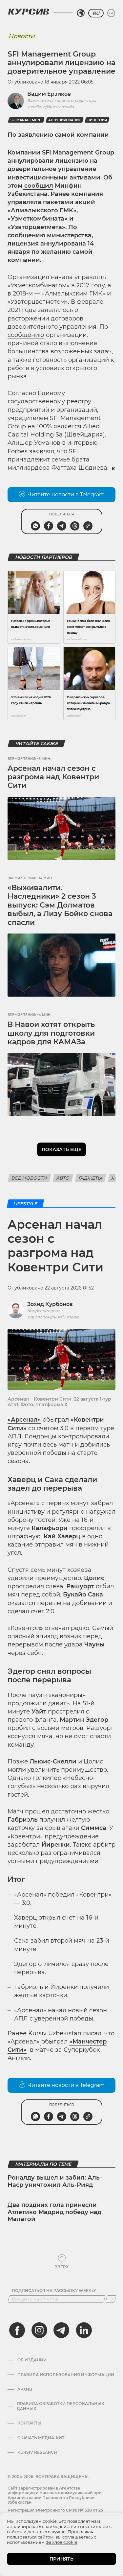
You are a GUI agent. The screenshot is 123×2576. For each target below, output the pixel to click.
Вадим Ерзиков (49, 94)
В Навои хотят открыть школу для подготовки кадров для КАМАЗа (51, 1033)
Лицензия (97, 120)
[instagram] (39, 2330)
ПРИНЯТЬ (61, 2559)
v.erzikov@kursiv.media (51, 107)
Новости (21, 36)
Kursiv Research (37, 2452)
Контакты (29, 2423)
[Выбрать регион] (81, 13)
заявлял (42, 451)
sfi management (26, 120)
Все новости (29, 1178)
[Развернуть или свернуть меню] (111, 13)
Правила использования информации (66, 2375)
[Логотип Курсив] (29, 12)
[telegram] (61, 2330)
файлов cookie (61, 2542)
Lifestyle (25, 1204)
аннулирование (65, 120)
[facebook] (17, 2330)
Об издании (32, 2360)
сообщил (39, 186)
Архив (25, 2389)
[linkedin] (84, 2330)
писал (92, 2033)
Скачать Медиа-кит (41, 2438)
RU (96, 13)
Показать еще (61, 1149)
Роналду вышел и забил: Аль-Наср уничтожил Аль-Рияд (55, 2181)
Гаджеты (91, 1178)
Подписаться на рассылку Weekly (54, 2291)
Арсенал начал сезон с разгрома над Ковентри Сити (53, 777)
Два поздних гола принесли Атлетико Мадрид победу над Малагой (54, 2212)
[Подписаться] (111, 2299)
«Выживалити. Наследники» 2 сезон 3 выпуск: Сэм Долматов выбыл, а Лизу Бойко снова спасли (60, 905)
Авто (63, 1178)
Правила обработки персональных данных (60, 2406)
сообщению (26, 335)
